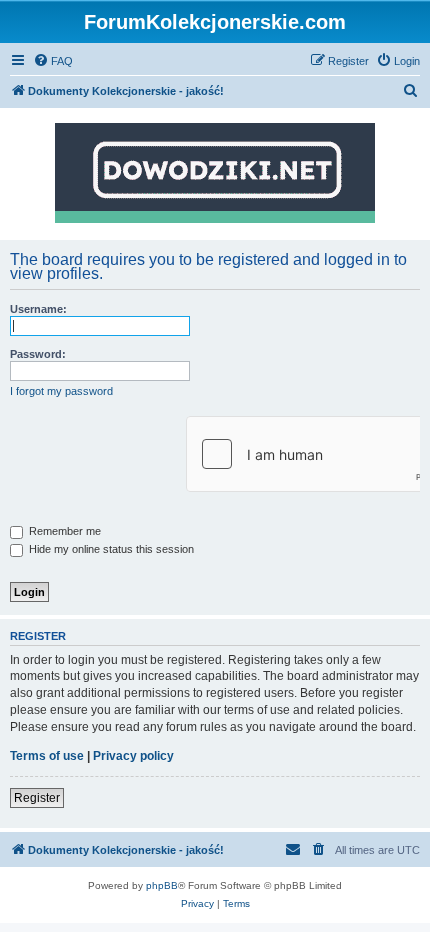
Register (37, 798)
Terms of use (47, 756)
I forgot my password (61, 391)
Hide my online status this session (110, 549)
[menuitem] (53, 61)
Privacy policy (133, 756)
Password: (38, 354)
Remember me (63, 531)
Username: (38, 309)
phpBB (162, 885)
